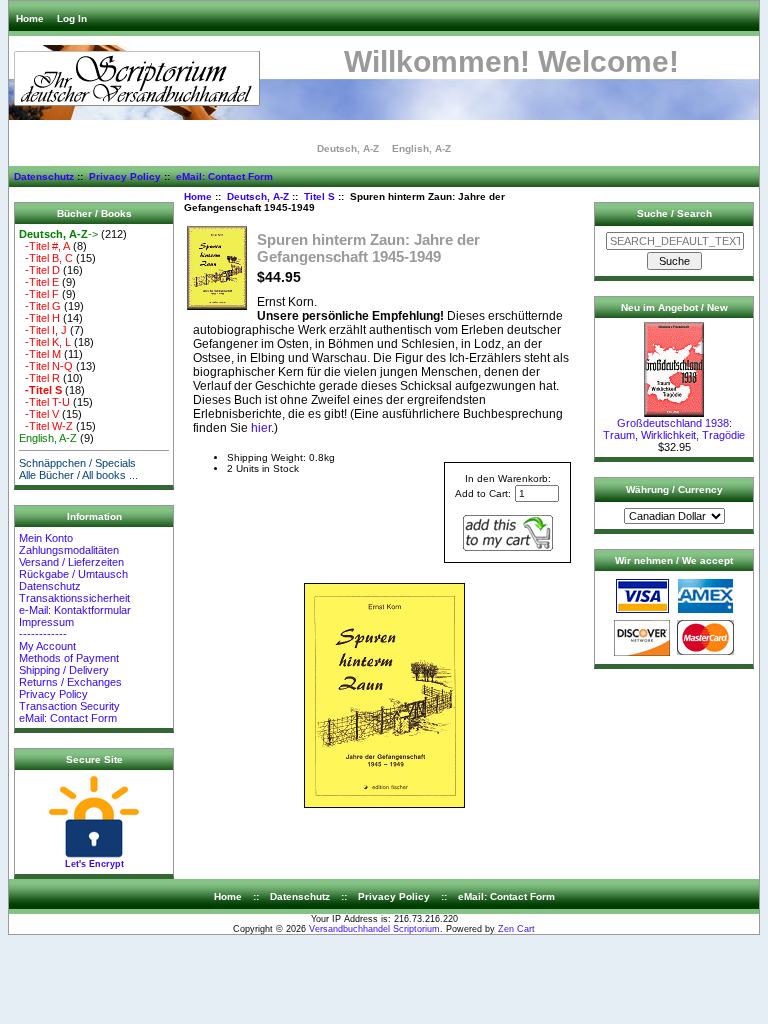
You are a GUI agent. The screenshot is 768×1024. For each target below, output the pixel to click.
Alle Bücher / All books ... (78, 475)
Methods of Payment (69, 658)
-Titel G (40, 306)
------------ (43, 634)
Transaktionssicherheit (74, 598)
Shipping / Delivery (64, 670)
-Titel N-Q (46, 366)
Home (30, 18)
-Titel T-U (44, 402)
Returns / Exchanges (70, 682)
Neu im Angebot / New (674, 307)
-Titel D (39, 270)
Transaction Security (69, 706)
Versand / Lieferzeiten (71, 562)
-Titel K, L (45, 342)
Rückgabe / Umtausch (73, 574)
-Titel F (39, 294)
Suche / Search (674, 213)
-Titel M (40, 354)
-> (58, 234)
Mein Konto (46, 538)
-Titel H (39, 318)
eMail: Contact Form (224, 176)
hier (261, 428)
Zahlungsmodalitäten (69, 550)
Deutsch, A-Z (258, 196)
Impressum (46, 622)
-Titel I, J (43, 330)
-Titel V (39, 414)
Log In (72, 18)
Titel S (319, 196)
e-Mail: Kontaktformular (76, 610)
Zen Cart (516, 929)
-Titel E (39, 282)
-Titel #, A (44, 246)
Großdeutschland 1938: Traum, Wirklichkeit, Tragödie (674, 429)
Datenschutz (44, 176)
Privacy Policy (125, 176)
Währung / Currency (674, 489)
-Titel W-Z (46, 426)
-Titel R (39, 378)
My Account (47, 646)
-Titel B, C (46, 258)
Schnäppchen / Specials (77, 463)
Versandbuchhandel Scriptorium (374, 929)
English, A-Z (421, 148)
